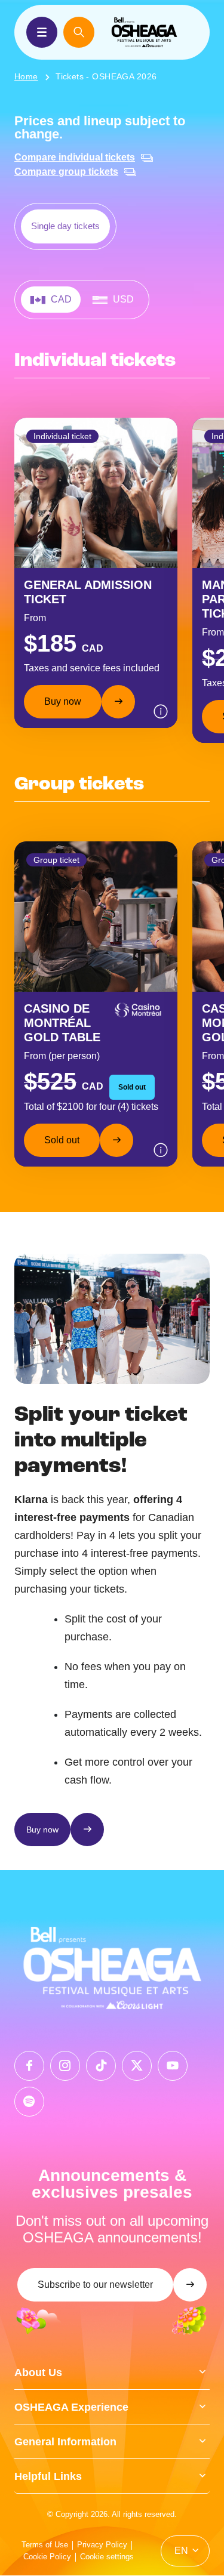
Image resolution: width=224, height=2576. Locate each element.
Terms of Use (45, 2545)
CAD (61, 299)
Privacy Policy (102, 2545)
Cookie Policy (47, 2557)
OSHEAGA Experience (71, 2407)
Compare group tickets (66, 172)
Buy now (63, 701)
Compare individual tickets (75, 157)
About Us (38, 2373)
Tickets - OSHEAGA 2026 (106, 76)
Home (26, 76)
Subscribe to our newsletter (95, 2285)
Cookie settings (107, 2557)
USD (123, 299)
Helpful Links (48, 2476)
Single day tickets (65, 226)
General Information (65, 2442)
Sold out (62, 1140)
